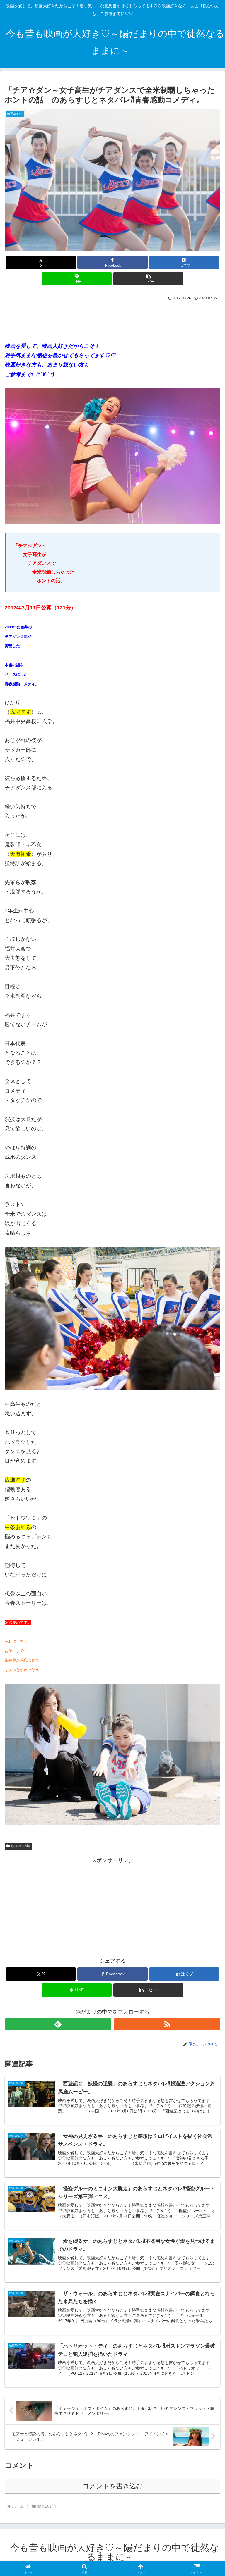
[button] (148, 279)
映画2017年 (21, 1846)
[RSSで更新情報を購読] (167, 2024)
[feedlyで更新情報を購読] (58, 2024)
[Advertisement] (112, 318)
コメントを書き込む (113, 2486)
